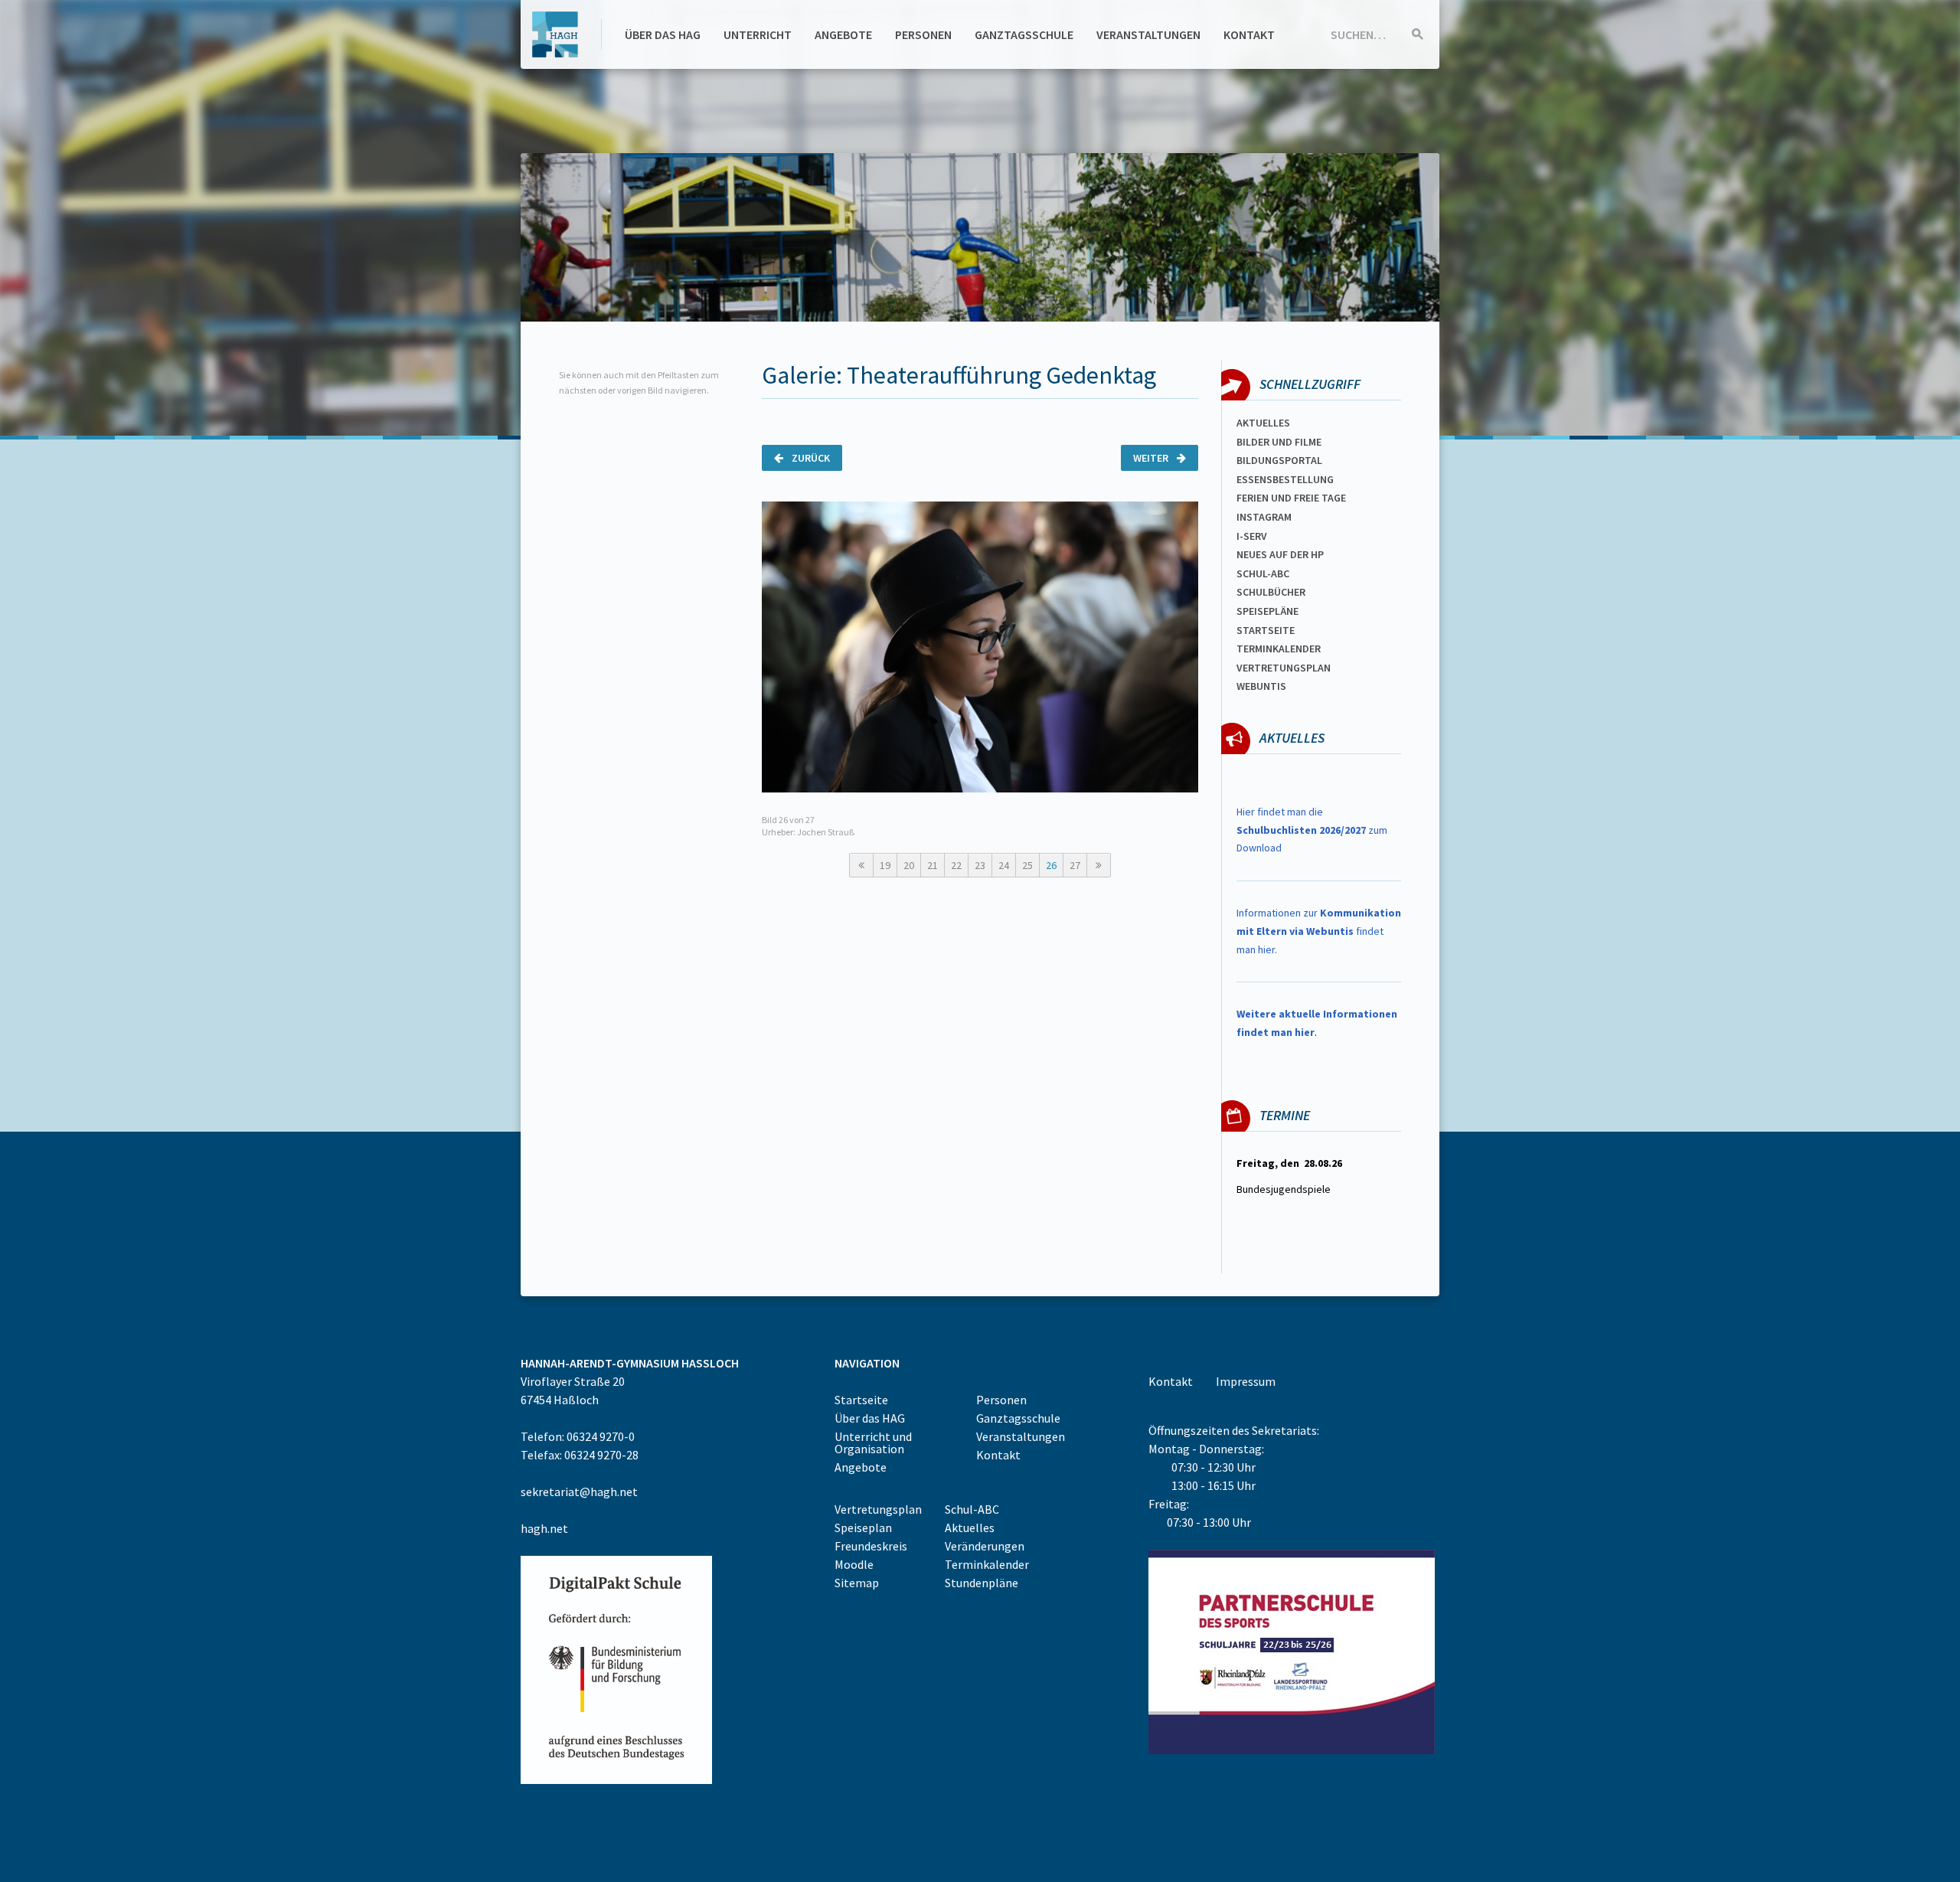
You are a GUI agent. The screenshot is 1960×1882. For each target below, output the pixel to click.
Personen (923, 34)
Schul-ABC (972, 1509)
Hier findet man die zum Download (1312, 830)
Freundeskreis (871, 1546)
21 (933, 865)
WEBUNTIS (1261, 686)
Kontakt (1249, 34)
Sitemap (857, 1583)
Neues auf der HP (1280, 554)
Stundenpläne (982, 1583)
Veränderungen (985, 1546)
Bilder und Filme (1279, 442)
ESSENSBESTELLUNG (1285, 479)
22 (956, 865)
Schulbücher (1271, 592)
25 (1027, 865)
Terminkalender (1279, 649)
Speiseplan (863, 1527)
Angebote (843, 34)
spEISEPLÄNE (1267, 611)
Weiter (1152, 458)
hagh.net (544, 1528)
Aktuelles (1263, 423)
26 (1051, 865)
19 (885, 865)
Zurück (810, 458)
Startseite (1266, 630)
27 (1075, 865)
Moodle (854, 1564)
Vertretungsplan (1284, 668)
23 (980, 865)
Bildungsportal (1279, 460)
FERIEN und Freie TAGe (1291, 498)
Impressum (1246, 1381)
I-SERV (1252, 536)
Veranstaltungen (1148, 34)
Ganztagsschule (1024, 34)
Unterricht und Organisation (873, 1443)
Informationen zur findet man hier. (1319, 931)
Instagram (1264, 517)
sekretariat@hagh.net (579, 1492)
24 (1004, 865)
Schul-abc (1263, 573)
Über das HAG (663, 34)
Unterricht (758, 34)
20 (909, 865)
